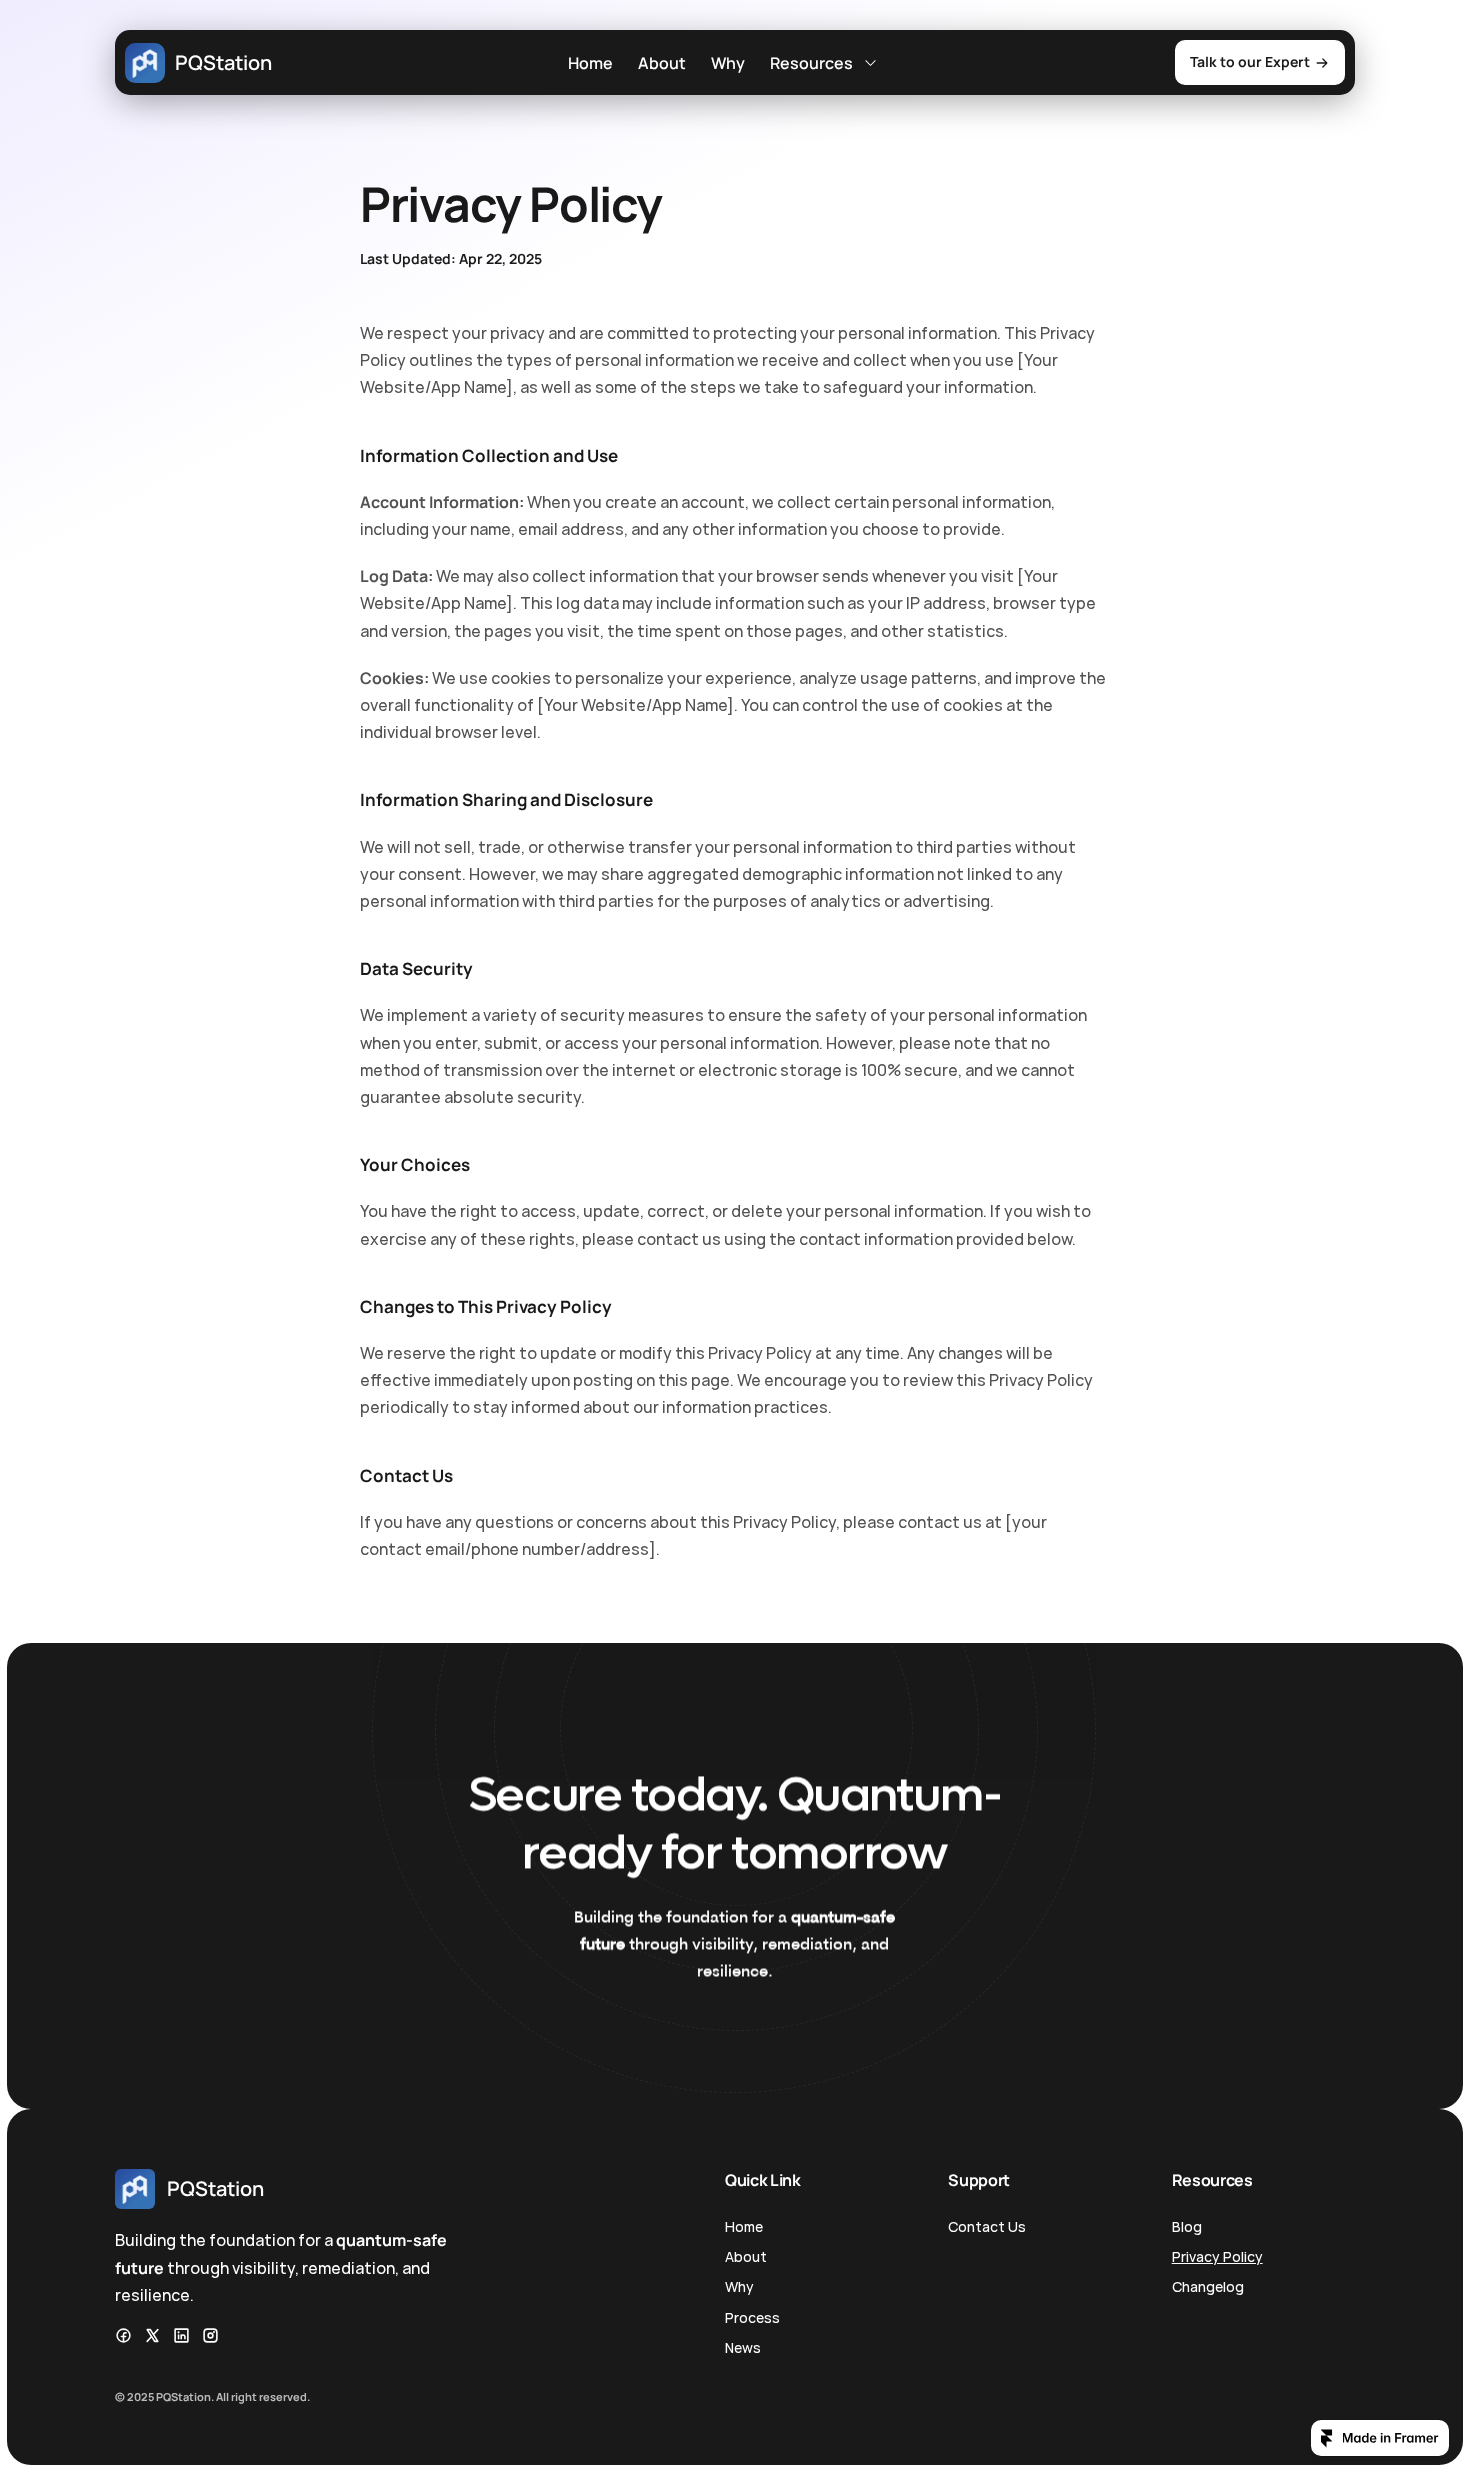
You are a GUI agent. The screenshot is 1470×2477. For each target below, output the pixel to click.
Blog (1187, 2226)
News (743, 2347)
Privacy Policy (1217, 2256)
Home (590, 63)
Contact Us (987, 2226)
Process (752, 2317)
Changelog (1208, 2286)
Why (728, 63)
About (662, 63)
